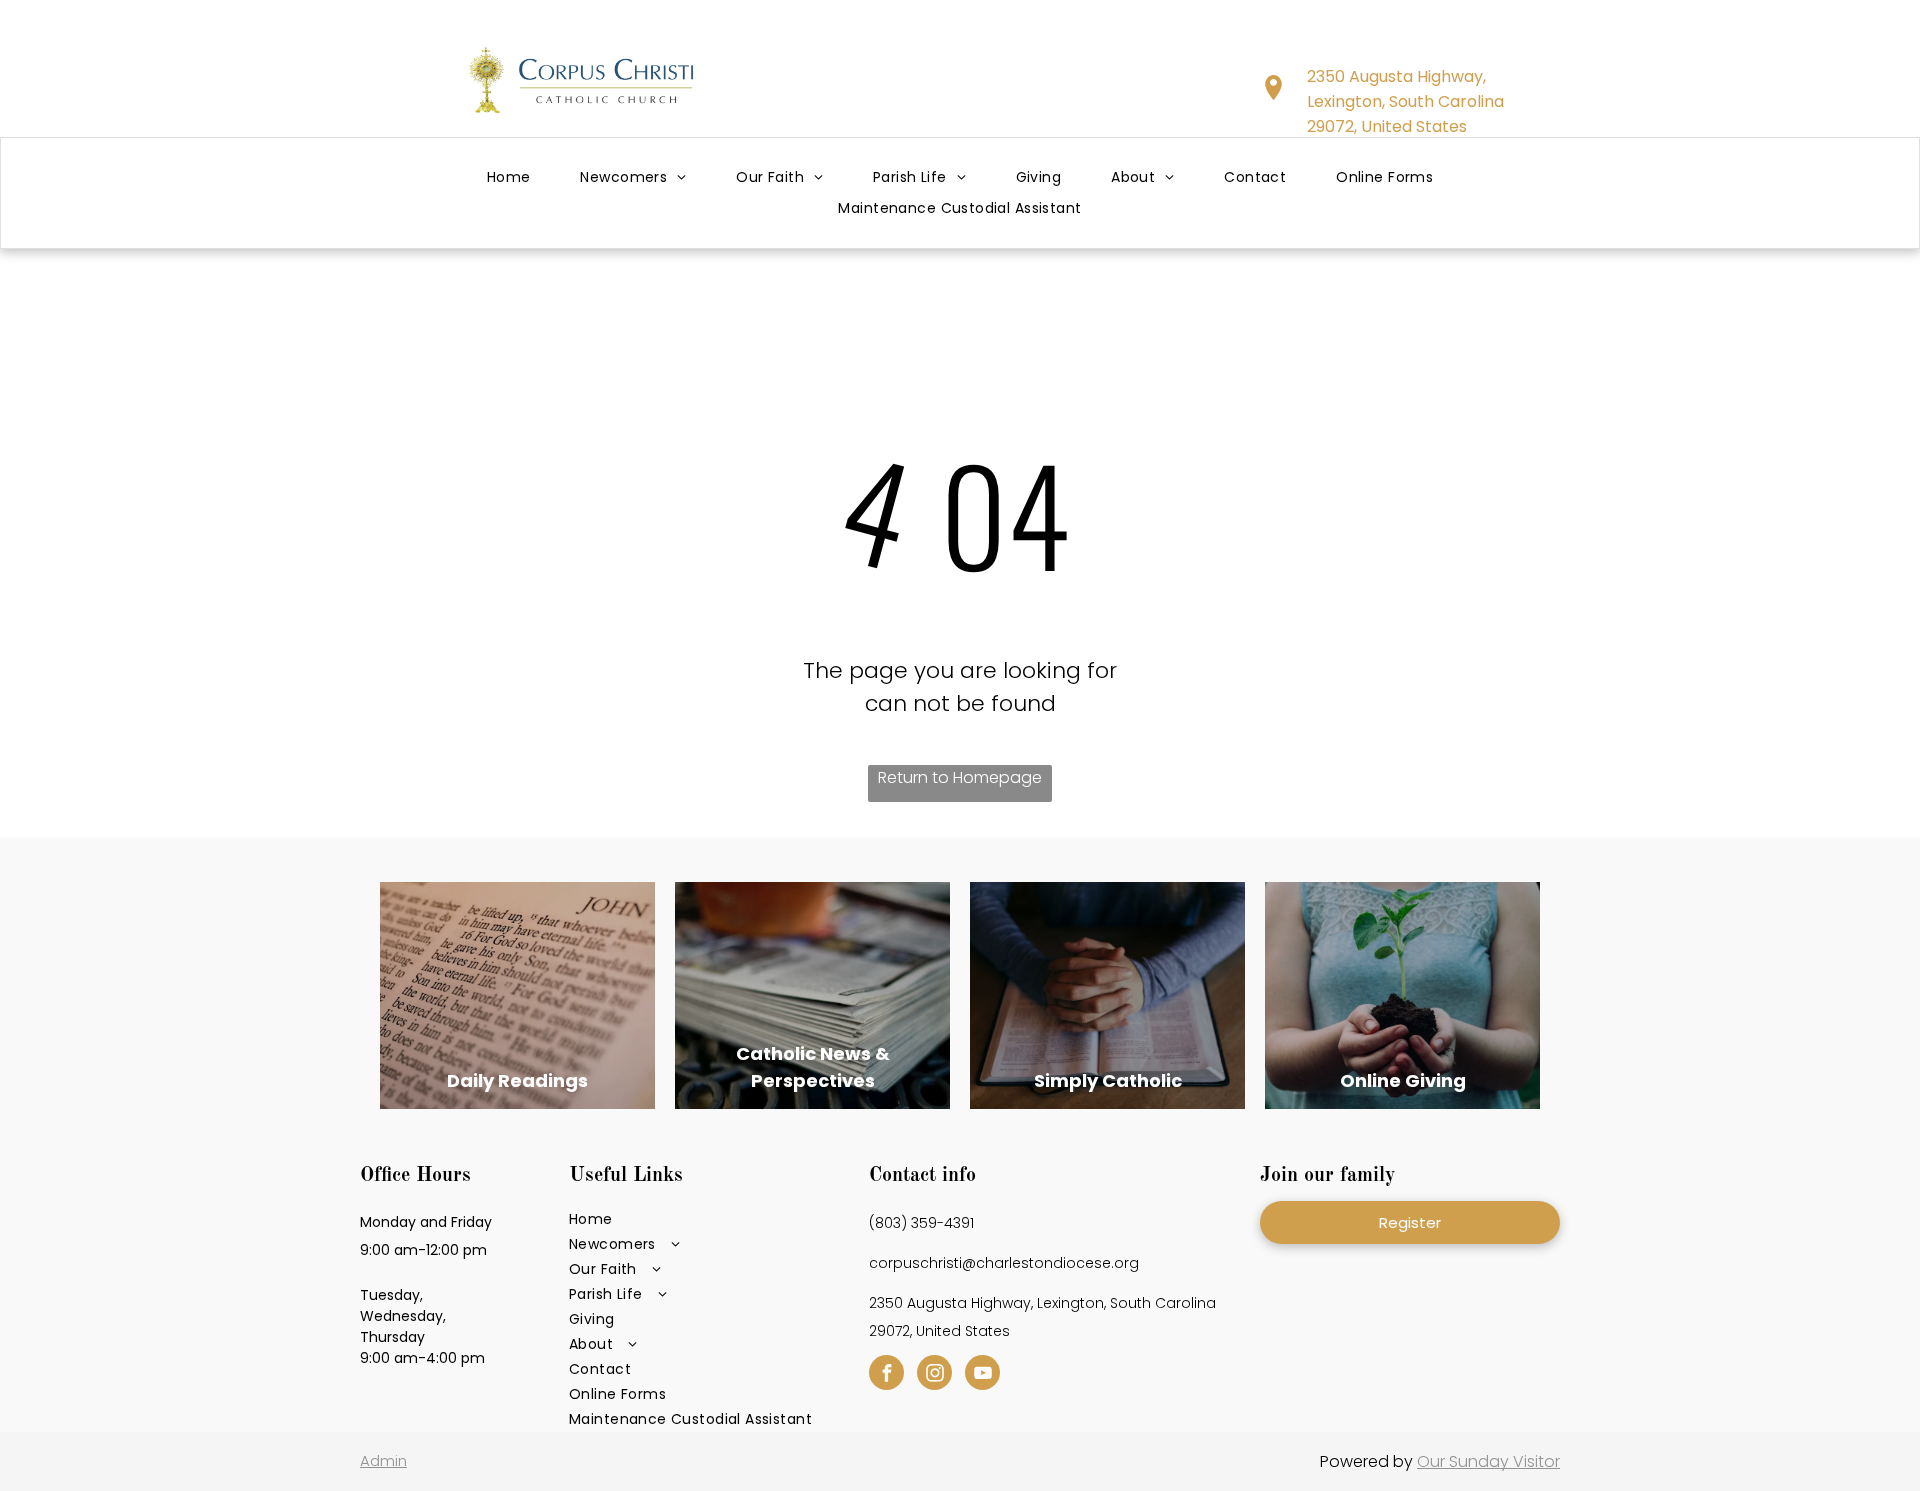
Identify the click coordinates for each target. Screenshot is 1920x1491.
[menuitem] (509, 178)
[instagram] (934, 1375)
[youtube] (982, 1375)
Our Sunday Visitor (1488, 1461)
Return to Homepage (960, 777)
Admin (383, 1460)
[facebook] (886, 1375)
